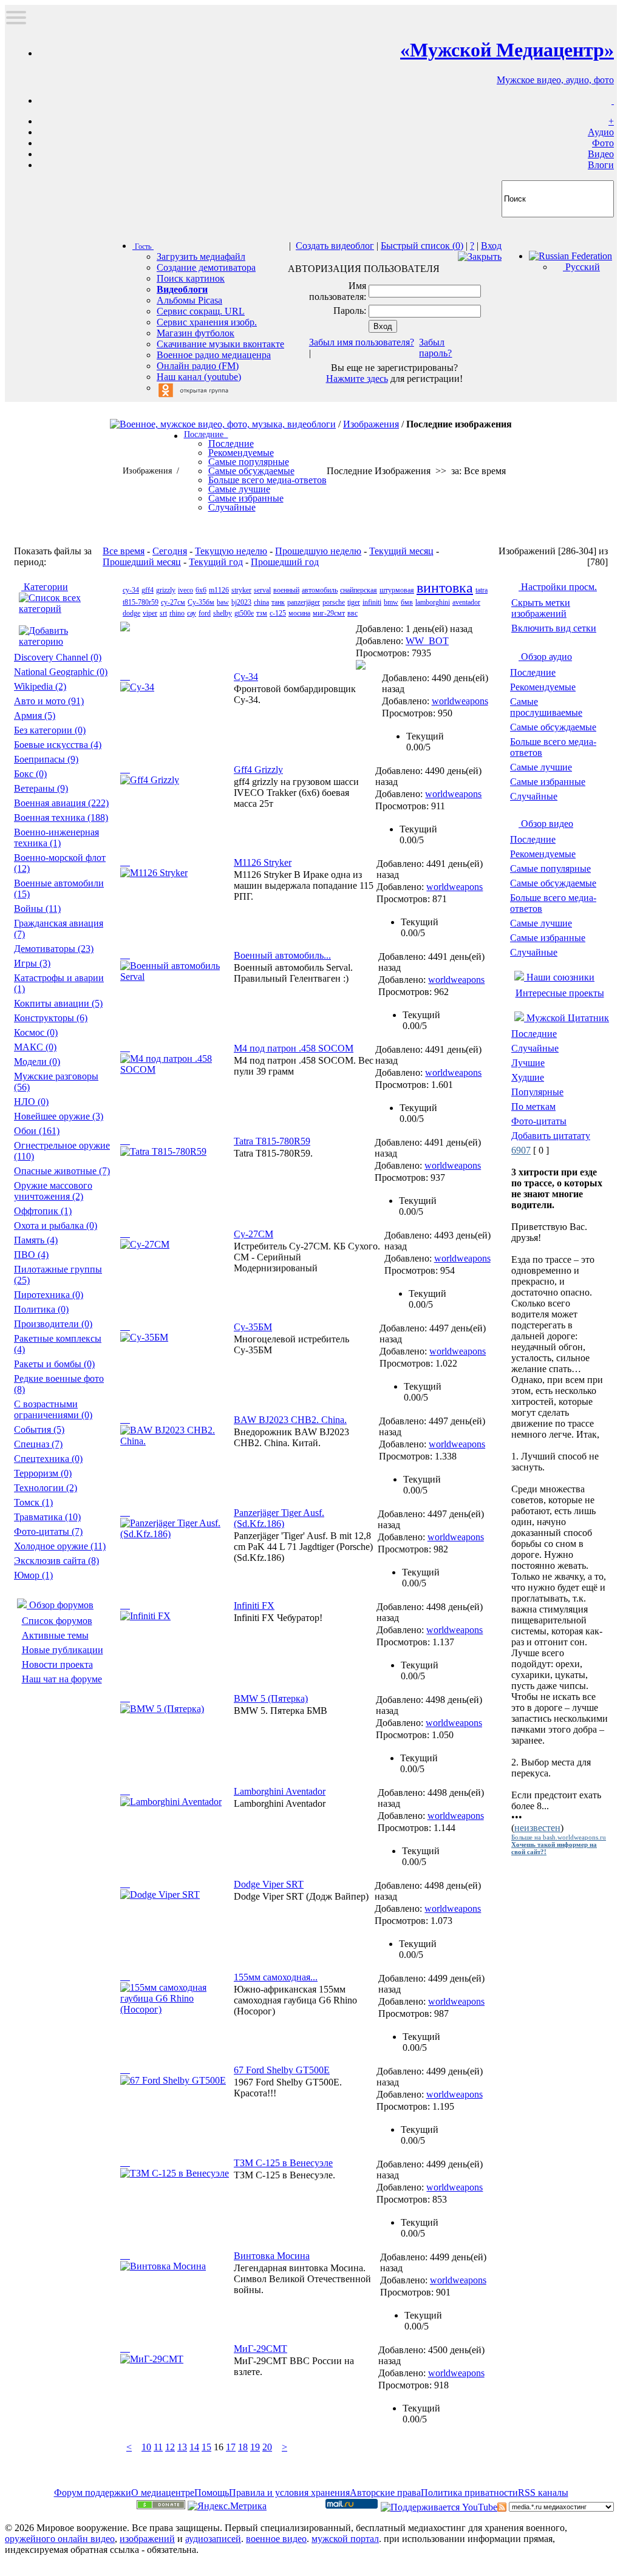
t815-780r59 (141, 602)
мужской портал (345, 2539)
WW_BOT (427, 641)
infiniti (372, 602)
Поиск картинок (191, 278)
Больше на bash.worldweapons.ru (559, 1837)
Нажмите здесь (357, 379)
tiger (354, 602)
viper (150, 613)
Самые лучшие (541, 767)
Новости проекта (57, 1664)
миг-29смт (329, 613)
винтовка (445, 588)
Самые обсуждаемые (553, 727)
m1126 (219, 590)
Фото (603, 143)
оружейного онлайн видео (60, 2539)
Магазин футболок (196, 333)
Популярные (537, 1092)
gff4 (148, 590)
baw (223, 602)
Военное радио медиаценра (214, 355)
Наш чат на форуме (62, 1679)
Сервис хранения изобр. (207, 322)
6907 (521, 1150)
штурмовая (397, 590)
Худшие (528, 1077)
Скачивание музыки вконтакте (220, 344)
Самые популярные (550, 868)
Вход (491, 246)
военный (286, 590)
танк (278, 602)
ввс (352, 613)
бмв (407, 602)
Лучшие (528, 1063)
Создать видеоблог (335, 246)
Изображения (371, 424)
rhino (177, 613)
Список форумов (57, 1621)
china (261, 602)
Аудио (601, 132)
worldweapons (460, 701)
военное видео (276, 2539)
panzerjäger (304, 602)
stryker (241, 590)
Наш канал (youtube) (199, 377)
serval (262, 590)
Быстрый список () (422, 246)
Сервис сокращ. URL (201, 311)
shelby (223, 613)
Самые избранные (548, 782)
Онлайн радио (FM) (198, 366)
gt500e (244, 613)
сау (192, 613)
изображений (147, 2539)
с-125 (278, 613)
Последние (533, 672)
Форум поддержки (93, 2493)
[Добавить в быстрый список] (125, 676)
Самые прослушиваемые (546, 707)
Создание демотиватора (206, 267)
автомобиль (320, 590)
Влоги (601, 165)
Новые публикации (63, 1650)
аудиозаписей (213, 2539)
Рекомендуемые (543, 687)
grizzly (166, 590)
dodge (131, 613)
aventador (466, 602)
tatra (482, 590)
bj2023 (241, 602)
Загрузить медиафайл (201, 257)
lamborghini (433, 602)
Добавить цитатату (551, 1136)
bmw (391, 602)
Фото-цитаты (539, 1121)
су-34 (131, 590)
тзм (262, 613)
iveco (186, 590)
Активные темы (55, 1635)
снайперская (359, 590)
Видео (601, 154)
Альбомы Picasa (189, 300)
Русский (581, 267)
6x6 (201, 590)
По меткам (533, 1106)
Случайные (534, 796)
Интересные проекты (560, 993)
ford (205, 613)
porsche (334, 602)
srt (163, 613)
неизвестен (537, 1828)
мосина (299, 613)
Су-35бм (201, 602)
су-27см (173, 602)
